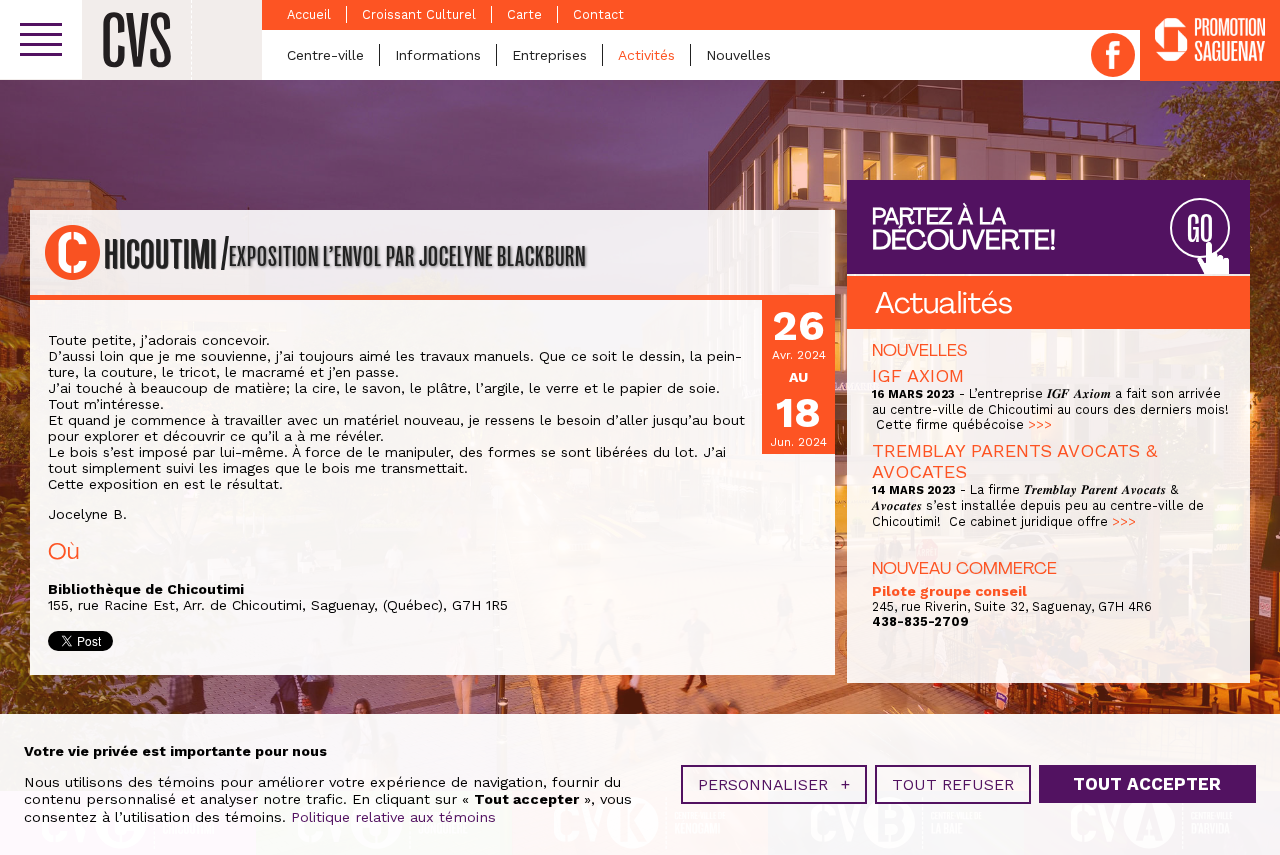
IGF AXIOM (918, 375)
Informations (438, 55)
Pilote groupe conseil (949, 591)
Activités (646, 55)
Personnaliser (774, 784)
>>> (1040, 424)
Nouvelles (738, 55)
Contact (598, 14)
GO (1200, 229)
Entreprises (549, 55)
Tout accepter (1147, 784)
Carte (524, 14)
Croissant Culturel (419, 14)
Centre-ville (325, 55)
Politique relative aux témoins (393, 817)
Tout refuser (953, 784)
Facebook (1113, 55)
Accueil (309, 14)
